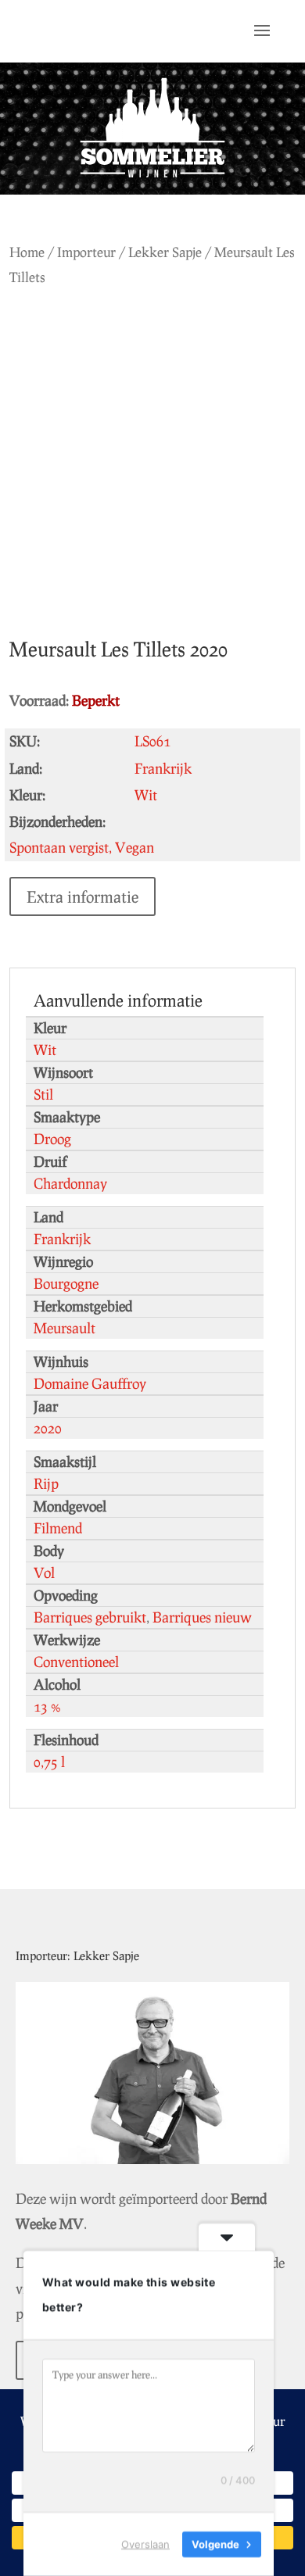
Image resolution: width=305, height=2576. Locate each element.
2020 (48, 1428)
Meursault (65, 1328)
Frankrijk (62, 1239)
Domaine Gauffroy (90, 1383)
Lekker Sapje (165, 252)
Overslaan (145, 2544)
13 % (47, 1706)
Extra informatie (83, 896)
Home (27, 252)
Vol (44, 1572)
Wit (45, 1050)
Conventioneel (76, 1662)
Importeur (86, 252)
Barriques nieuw (202, 1617)
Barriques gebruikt (90, 1617)
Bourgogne (66, 1283)
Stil (43, 1094)
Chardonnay (70, 1183)
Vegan (135, 847)
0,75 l (49, 1762)
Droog (52, 1139)
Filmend (58, 1528)
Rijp (46, 1483)
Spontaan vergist (59, 847)
